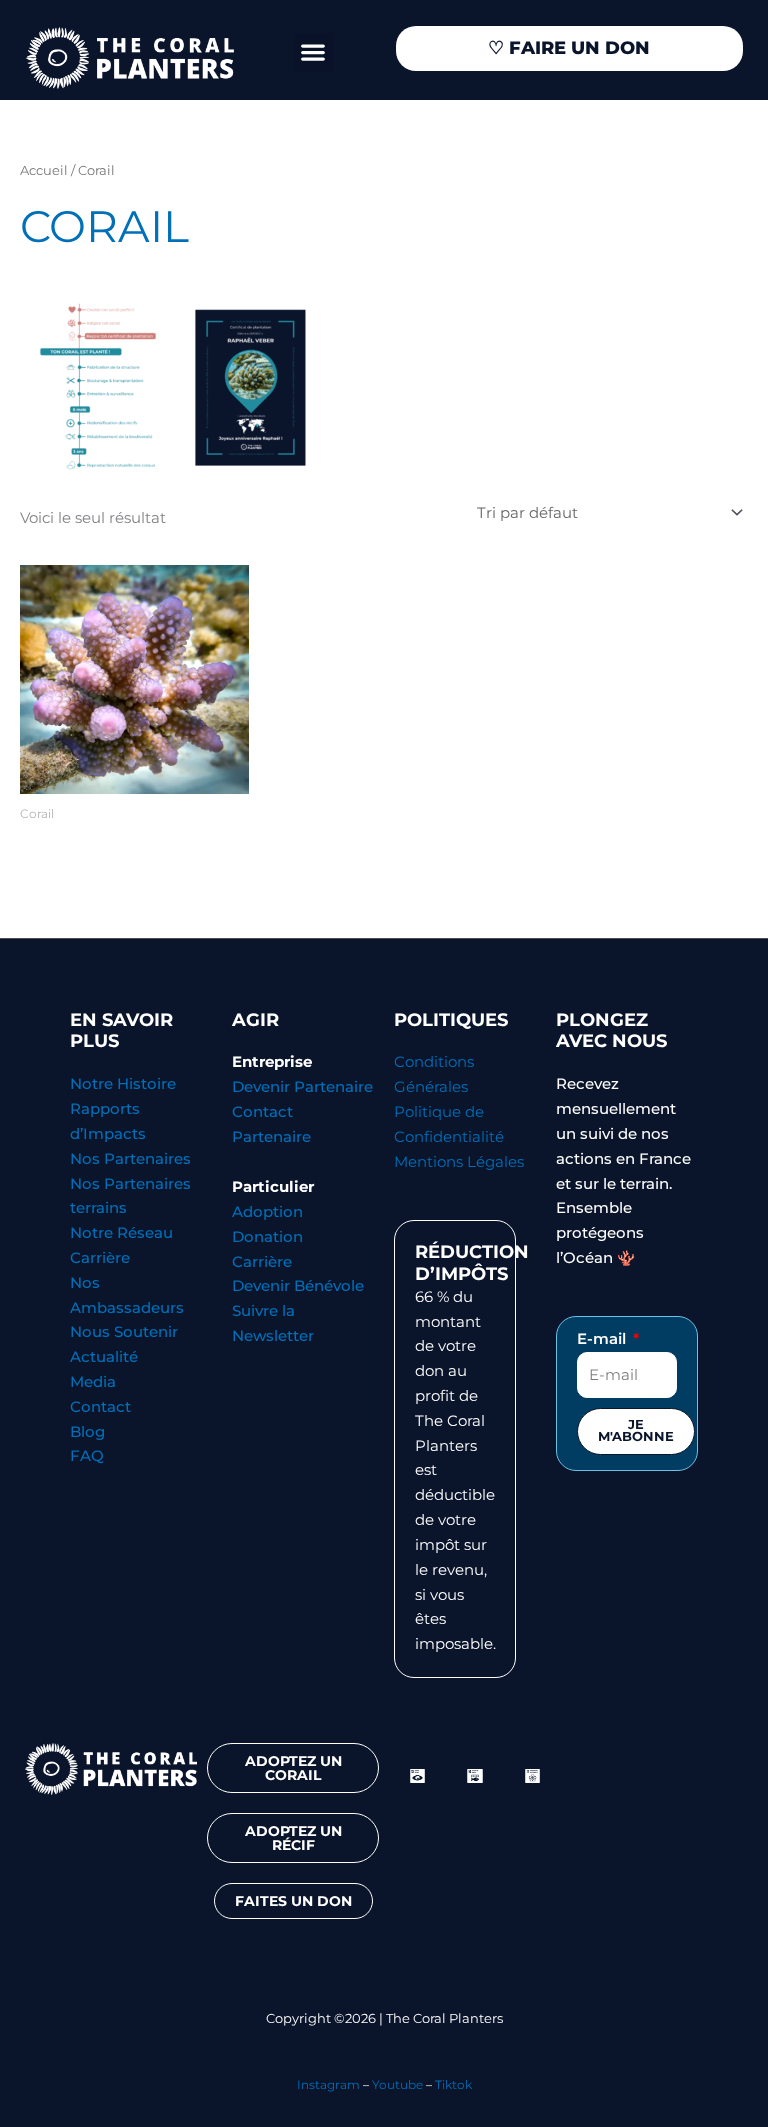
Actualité (104, 1357)
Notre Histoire (123, 1084)
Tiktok (453, 2084)
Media (93, 1382)
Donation (267, 1237)
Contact (100, 1407)
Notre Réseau (121, 1233)
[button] (313, 52)
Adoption (267, 1212)
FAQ (87, 1456)
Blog (87, 1432)
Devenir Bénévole (298, 1286)
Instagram (328, 2084)
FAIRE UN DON (569, 48)
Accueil (44, 170)
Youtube (397, 2084)
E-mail (603, 1339)
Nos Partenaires (130, 1159)
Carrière (100, 1258)
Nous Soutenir (124, 1332)
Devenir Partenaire (302, 1087)
